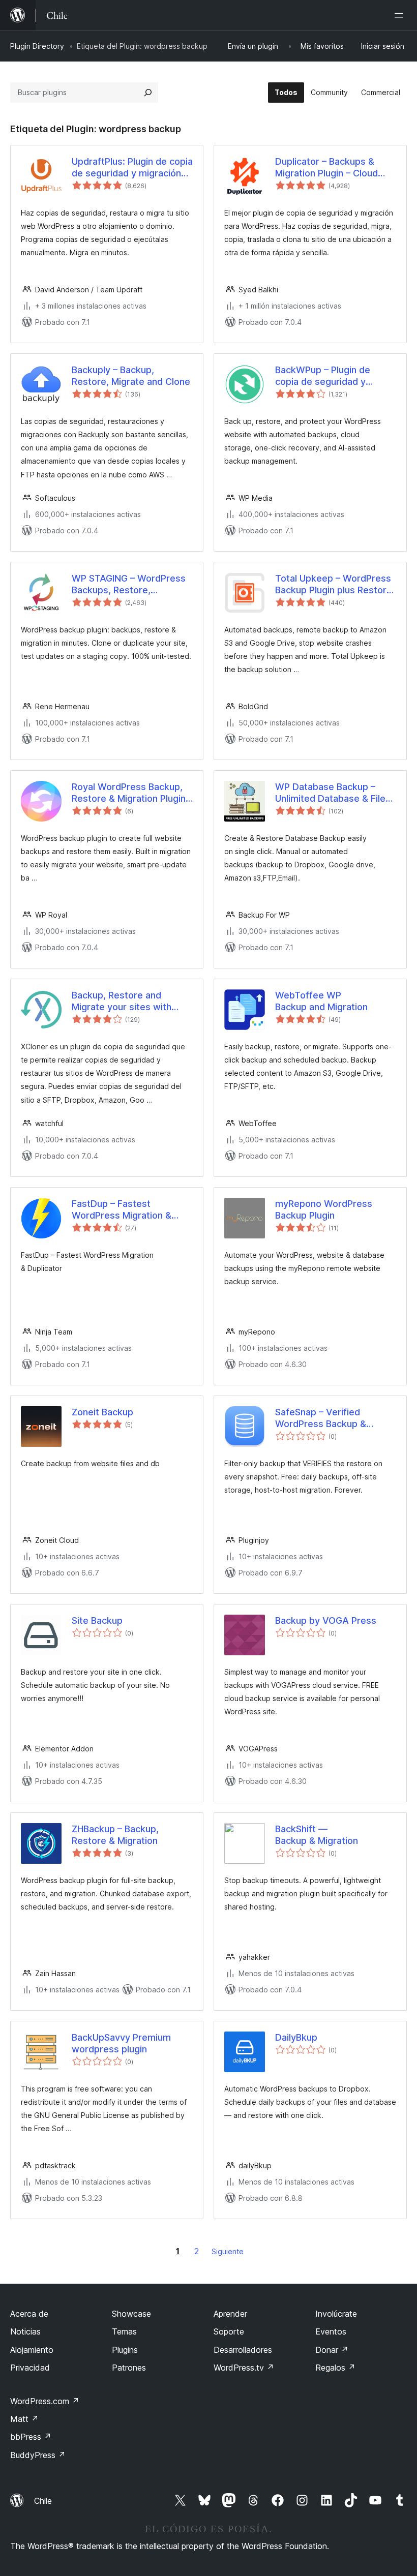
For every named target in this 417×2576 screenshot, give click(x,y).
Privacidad (30, 2368)
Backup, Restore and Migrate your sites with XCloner (122, 1002)
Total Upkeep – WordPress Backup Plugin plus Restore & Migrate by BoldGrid (334, 585)
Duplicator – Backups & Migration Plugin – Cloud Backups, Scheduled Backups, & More (326, 168)
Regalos (335, 2368)
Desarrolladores (243, 2350)
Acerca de (29, 2314)
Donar (332, 2350)
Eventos (331, 2331)
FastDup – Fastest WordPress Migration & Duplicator (122, 1210)
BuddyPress (38, 2455)
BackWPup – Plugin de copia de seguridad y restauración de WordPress (335, 376)
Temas (124, 2331)
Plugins (125, 2350)
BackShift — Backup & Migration (317, 1835)
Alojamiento (32, 2350)
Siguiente (228, 2251)
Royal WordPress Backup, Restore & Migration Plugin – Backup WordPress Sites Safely (132, 793)
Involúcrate (336, 2314)
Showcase (131, 2314)
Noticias (25, 2331)
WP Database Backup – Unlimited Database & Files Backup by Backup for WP (333, 793)
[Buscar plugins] (148, 93)
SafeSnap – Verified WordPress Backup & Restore (321, 1418)
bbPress (31, 2437)
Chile (43, 2501)
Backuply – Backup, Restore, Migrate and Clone (131, 376)
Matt (24, 2419)
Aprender (230, 2314)
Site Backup (97, 1620)
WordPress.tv (244, 2368)
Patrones (129, 2368)
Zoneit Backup (102, 1412)
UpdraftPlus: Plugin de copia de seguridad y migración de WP (132, 168)
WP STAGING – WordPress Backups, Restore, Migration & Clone (129, 585)
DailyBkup (296, 2037)
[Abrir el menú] (401, 15)
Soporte (229, 2331)
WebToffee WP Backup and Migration (321, 1001)
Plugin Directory (37, 46)
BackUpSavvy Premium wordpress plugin (121, 2043)
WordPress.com (45, 2401)
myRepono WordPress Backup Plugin (324, 1209)
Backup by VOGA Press (326, 1620)
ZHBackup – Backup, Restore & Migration (115, 1835)
